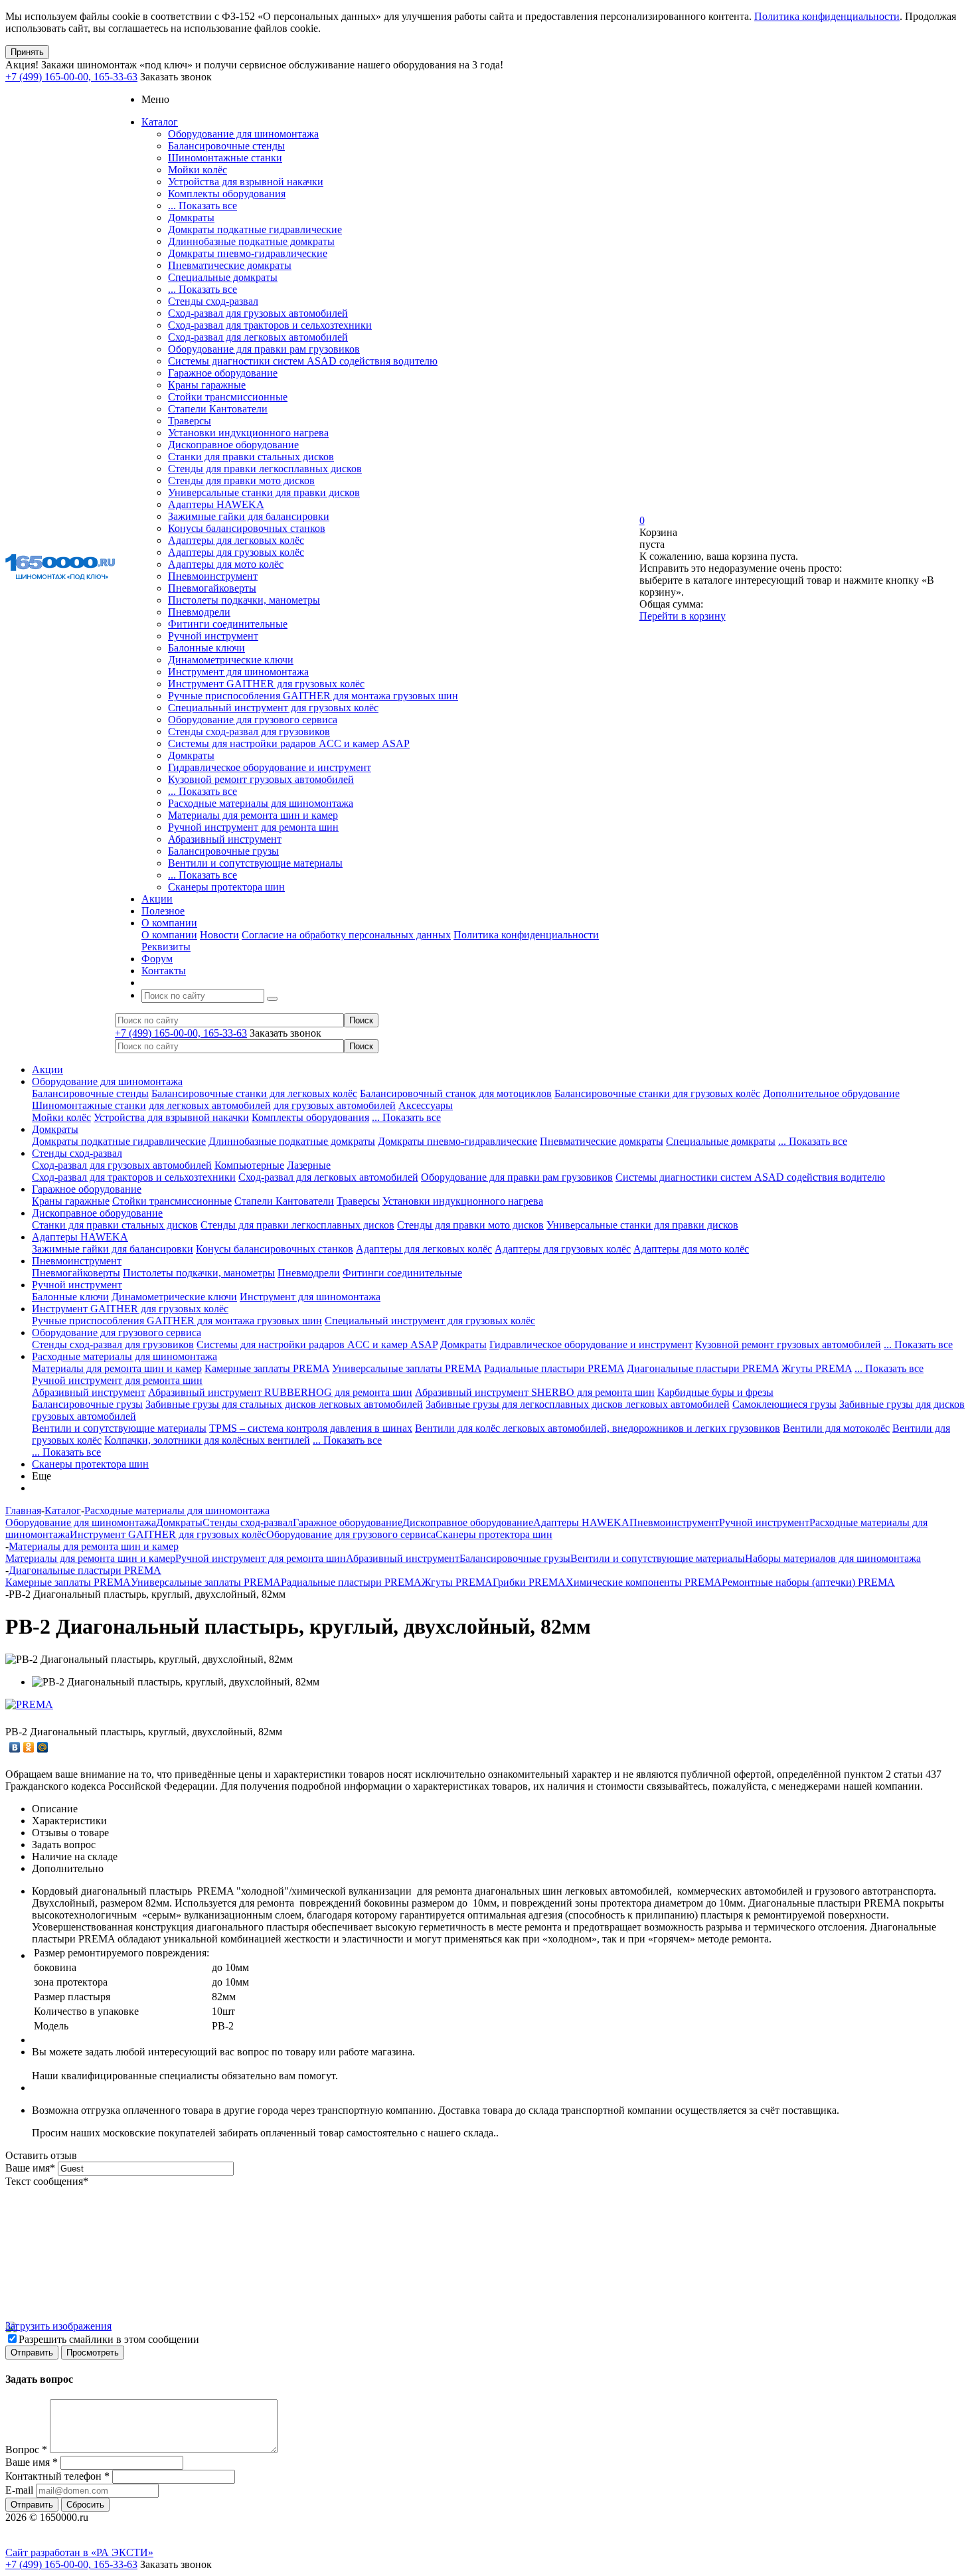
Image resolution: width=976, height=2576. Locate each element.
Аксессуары (426, 1105)
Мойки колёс (198, 170)
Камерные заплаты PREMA (267, 1368)
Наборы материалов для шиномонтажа (833, 1558)
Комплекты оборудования (227, 194)
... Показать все (203, 206)
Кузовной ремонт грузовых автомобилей (261, 779)
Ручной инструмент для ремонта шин (253, 827)
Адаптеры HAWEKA (216, 504)
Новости (219, 935)
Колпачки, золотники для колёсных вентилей (207, 1440)
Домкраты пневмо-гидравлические (248, 253)
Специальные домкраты (223, 277)
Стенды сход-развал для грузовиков (249, 731)
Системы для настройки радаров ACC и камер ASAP (289, 743)
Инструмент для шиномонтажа (238, 672)
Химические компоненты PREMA (644, 1582)
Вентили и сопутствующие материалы (255, 863)
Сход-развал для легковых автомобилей (258, 337)
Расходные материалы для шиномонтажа (261, 803)
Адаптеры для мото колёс (226, 564)
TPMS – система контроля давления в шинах (311, 1428)
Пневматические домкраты (230, 265)
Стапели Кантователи (218, 409)
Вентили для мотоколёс (836, 1428)
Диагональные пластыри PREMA (703, 1368)
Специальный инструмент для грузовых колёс (273, 708)
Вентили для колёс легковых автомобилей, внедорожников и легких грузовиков (598, 1428)
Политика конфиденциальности (827, 16)
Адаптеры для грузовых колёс (236, 552)
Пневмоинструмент (213, 576)
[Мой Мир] (43, 1747)
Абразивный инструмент (225, 839)
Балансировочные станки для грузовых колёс (657, 1093)
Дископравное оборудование (233, 445)
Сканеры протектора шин (226, 887)
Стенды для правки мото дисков (241, 480)
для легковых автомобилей (210, 1105)
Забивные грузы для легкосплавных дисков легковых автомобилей (578, 1404)
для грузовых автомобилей (335, 1105)
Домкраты (191, 217)
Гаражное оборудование (223, 373)
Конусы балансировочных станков (247, 528)
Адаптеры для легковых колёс (236, 540)
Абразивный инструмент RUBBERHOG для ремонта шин (280, 1392)
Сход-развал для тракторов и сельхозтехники (270, 325)
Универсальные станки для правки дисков (264, 492)
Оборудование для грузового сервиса (253, 720)
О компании (169, 935)
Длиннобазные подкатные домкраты (251, 241)
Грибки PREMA (529, 1582)
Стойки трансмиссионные (228, 397)
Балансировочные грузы (223, 851)
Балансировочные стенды (226, 146)
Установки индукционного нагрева (248, 433)
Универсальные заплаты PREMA (407, 1368)
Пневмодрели (199, 612)
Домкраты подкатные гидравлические (255, 229)
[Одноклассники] (29, 1747)
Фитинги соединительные (228, 624)
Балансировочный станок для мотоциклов (456, 1093)
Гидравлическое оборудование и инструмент (270, 767)
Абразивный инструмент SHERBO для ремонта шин (535, 1392)
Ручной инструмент (213, 636)
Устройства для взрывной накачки (246, 182)
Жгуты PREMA (817, 1368)
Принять (27, 52)
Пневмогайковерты (212, 588)
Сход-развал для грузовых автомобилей (258, 313)
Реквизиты (166, 947)
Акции (47, 1070)
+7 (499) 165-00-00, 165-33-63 (71, 77)
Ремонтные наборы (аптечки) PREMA (808, 1582)
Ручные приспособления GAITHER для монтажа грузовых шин (313, 696)
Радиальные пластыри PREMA (554, 1368)
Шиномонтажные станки (225, 158)
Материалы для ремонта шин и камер (253, 815)
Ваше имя (30, 2168)
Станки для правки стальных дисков (251, 457)
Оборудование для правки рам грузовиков (264, 349)
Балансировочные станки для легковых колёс (254, 1093)
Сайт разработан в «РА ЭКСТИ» (79, 2552)
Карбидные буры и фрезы (715, 1392)
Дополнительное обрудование (831, 1093)
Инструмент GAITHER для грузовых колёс (266, 684)
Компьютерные (249, 1165)
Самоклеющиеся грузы (784, 1404)
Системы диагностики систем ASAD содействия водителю (303, 361)
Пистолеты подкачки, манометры (244, 600)
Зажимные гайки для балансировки (249, 516)
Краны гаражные (207, 385)
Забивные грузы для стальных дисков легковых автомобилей (284, 1404)
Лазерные (309, 1165)
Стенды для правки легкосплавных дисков (265, 469)
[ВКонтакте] (15, 1747)
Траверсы (190, 421)
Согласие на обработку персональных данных (346, 935)
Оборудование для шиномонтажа (243, 134)
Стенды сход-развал (213, 301)
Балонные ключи (206, 648)
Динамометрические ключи (231, 660)
